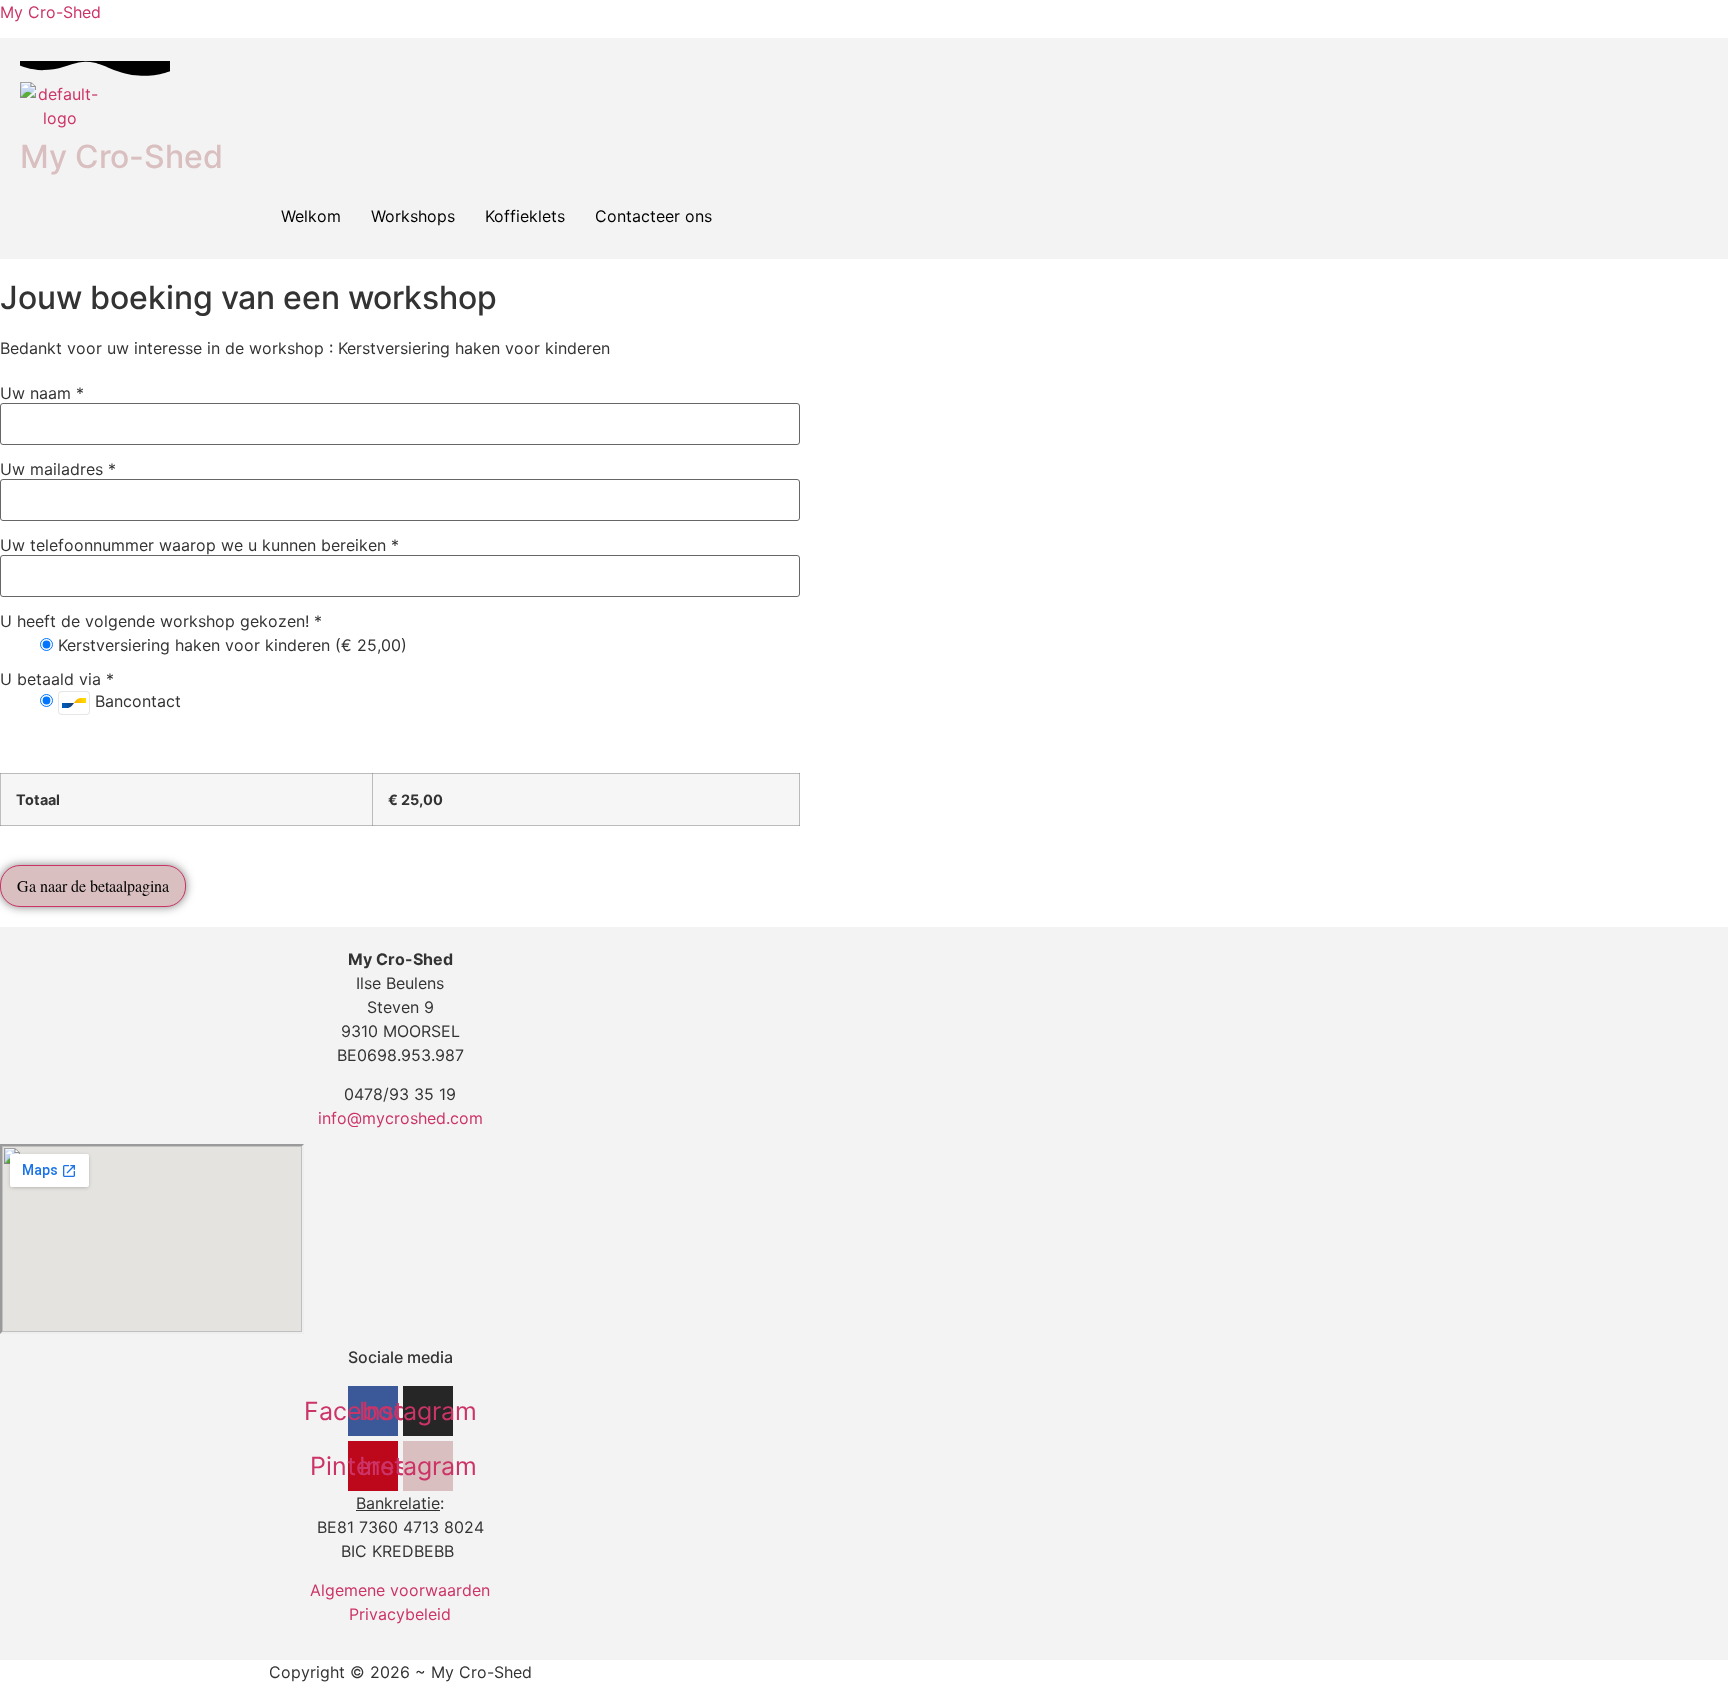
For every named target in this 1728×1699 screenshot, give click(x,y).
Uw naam (42, 393)
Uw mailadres (58, 469)
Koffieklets (525, 216)
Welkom (311, 216)
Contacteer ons (653, 216)
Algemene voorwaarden (400, 1590)
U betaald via (57, 679)
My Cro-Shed (50, 12)
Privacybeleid (400, 1614)
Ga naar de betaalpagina (93, 885)
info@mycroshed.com (400, 1118)
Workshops (413, 216)
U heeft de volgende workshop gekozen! (161, 621)
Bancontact (135, 701)
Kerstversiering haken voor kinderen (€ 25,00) (230, 645)
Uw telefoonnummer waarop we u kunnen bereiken (199, 545)
